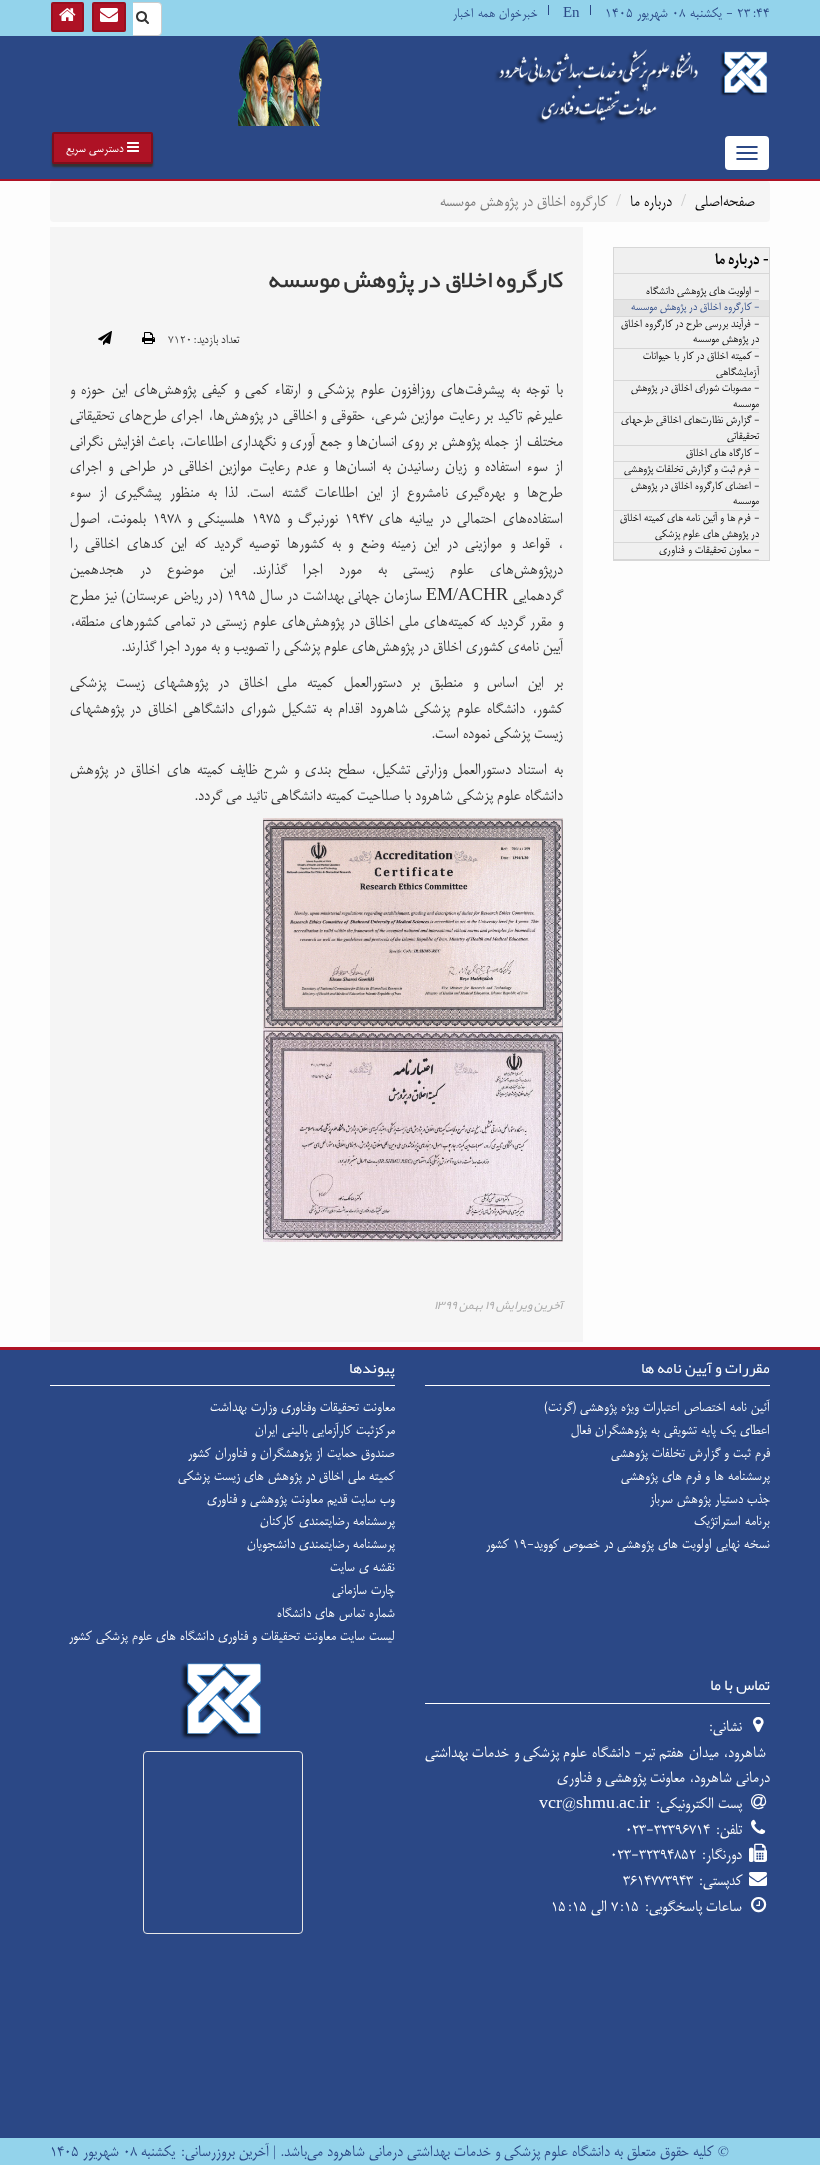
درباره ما (651, 201)
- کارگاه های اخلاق (722, 454)
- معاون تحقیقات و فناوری (709, 551)
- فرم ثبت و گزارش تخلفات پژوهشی (691, 470)
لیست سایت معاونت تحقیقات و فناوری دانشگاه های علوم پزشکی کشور (232, 1636)
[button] (102, 148)
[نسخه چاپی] (148, 340)
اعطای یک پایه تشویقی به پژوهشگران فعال (670, 1430)
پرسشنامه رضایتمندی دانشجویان (321, 1544)
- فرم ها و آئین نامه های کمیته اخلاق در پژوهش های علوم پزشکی (689, 527)
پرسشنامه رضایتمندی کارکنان (327, 1521)
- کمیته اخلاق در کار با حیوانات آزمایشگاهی (701, 365)
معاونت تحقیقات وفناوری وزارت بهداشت (302, 1407)
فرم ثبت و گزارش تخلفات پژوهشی (690, 1453)
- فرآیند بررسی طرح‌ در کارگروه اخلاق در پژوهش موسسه (690, 333)
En (571, 13)
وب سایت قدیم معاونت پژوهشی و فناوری (301, 1499)
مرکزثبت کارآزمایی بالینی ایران (325, 1430)
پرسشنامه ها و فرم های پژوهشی (695, 1476)
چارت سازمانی (363, 1590)
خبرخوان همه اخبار (495, 13)
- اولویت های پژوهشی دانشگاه (702, 292)
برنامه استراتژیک (732, 1521)
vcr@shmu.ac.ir (594, 1803)
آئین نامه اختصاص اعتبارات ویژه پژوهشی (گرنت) (657, 1407)
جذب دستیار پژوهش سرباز (710, 1499)
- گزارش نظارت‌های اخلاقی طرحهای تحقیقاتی (690, 429)
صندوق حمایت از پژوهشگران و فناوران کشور (291, 1453)
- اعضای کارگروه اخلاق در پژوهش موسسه (695, 495)
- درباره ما (742, 260)
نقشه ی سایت (362, 1567)
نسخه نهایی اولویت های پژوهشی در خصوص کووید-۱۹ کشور (628, 1544)
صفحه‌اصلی (725, 201)
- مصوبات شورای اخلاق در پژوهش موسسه (695, 397)
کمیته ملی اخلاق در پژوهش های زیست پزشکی (286, 1476)
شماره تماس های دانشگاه (336, 1613)
